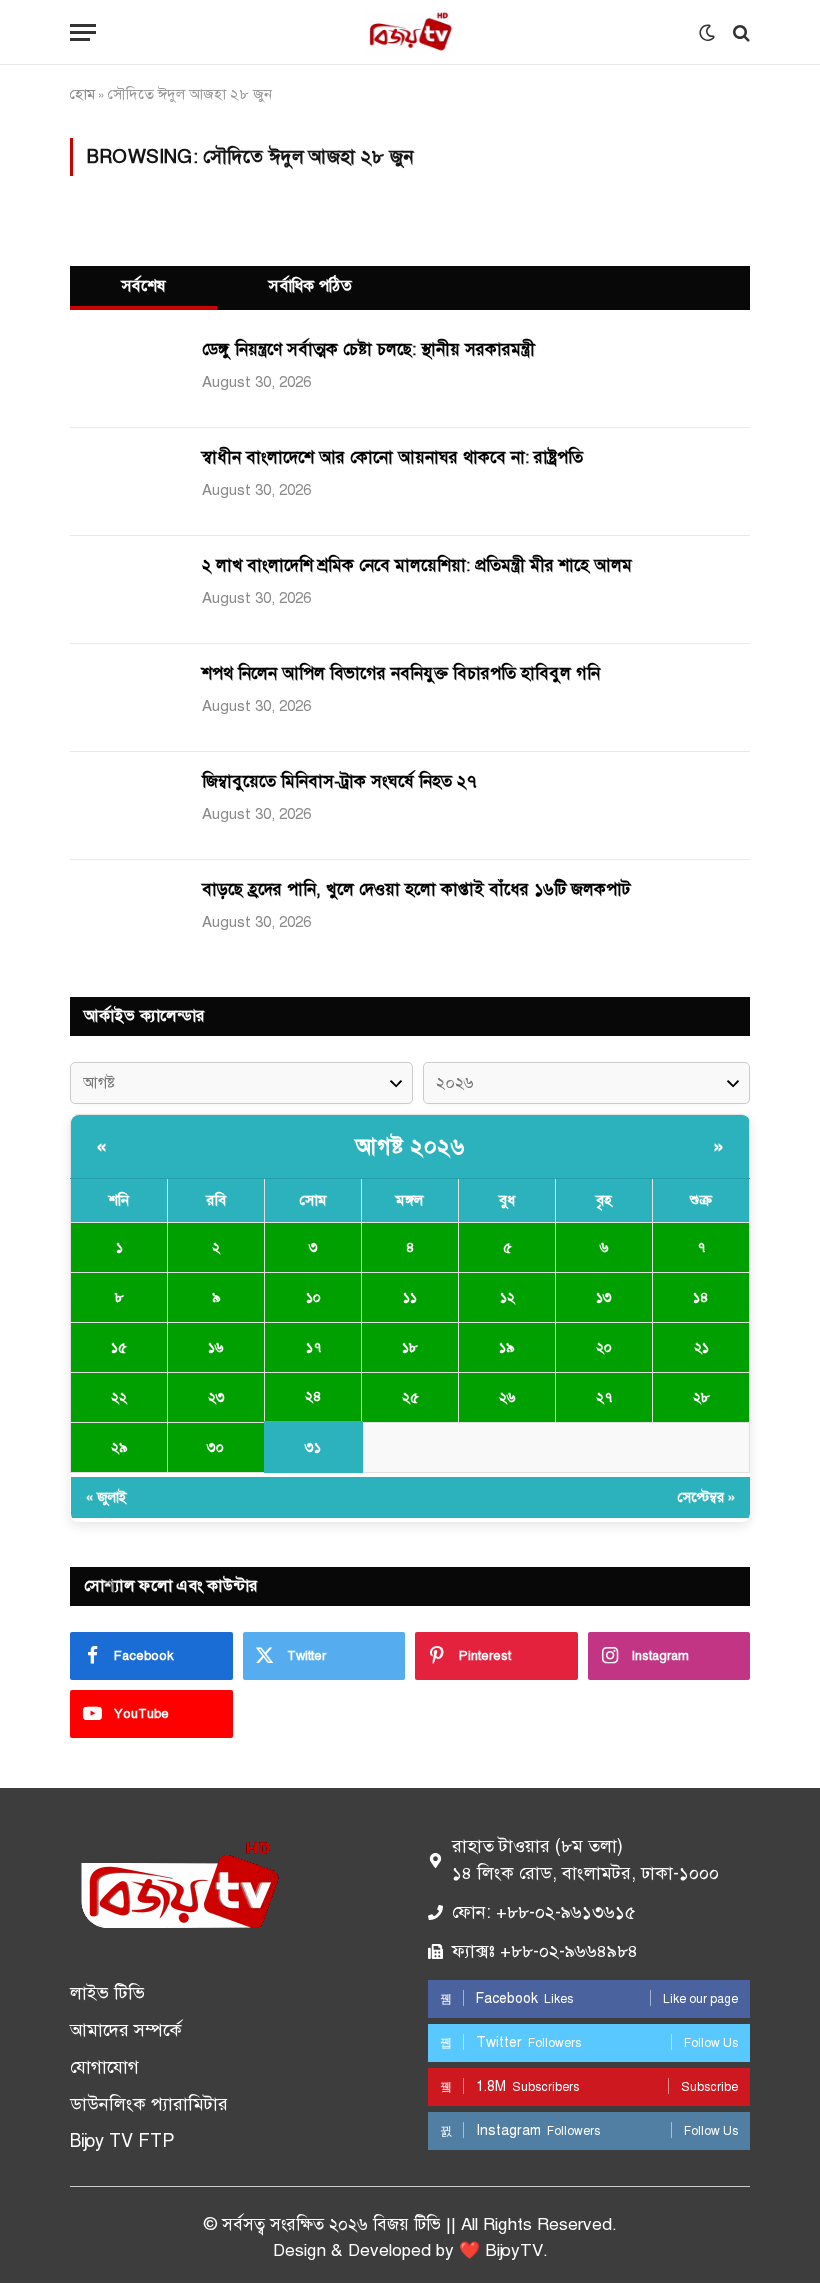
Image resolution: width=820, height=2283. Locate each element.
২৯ (119, 1447)
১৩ (604, 1297)
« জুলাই (106, 1497)
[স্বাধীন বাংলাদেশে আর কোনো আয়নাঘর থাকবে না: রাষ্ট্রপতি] (125, 482)
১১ (410, 1297)
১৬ (216, 1347)
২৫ (410, 1397)
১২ (507, 1297)
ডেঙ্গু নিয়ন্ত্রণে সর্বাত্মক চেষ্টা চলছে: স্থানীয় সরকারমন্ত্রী (368, 349)
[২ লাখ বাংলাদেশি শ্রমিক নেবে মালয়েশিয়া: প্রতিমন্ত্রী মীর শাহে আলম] (125, 590)
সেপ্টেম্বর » (706, 1497)
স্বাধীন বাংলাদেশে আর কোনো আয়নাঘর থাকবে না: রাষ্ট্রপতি (392, 457)
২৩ (216, 1397)
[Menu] (83, 32)
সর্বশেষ (143, 286)
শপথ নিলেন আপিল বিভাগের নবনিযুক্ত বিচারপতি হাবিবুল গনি (401, 673)
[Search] (739, 32)
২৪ (313, 1396)
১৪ (701, 1297)
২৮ (701, 1397)
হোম (82, 94)
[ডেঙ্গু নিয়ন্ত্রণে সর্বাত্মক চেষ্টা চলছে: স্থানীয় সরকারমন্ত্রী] (125, 374)
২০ (604, 1347)
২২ (119, 1397)
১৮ (410, 1347)
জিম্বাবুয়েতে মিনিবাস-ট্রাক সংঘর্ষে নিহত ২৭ (339, 781)
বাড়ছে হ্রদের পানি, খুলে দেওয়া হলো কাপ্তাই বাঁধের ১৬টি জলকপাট (416, 889)
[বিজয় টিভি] (410, 32)
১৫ (119, 1347)
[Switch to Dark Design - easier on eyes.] (707, 33)
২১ (701, 1347)
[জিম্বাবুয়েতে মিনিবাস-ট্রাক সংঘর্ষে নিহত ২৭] (125, 806)
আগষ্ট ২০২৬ (410, 1146)
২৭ (604, 1397)
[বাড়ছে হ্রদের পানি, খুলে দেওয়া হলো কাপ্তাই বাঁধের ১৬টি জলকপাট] (125, 914)
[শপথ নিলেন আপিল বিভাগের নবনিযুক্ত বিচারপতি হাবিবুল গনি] (125, 698)
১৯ (507, 1347)
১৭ (313, 1347)
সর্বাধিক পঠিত (310, 286)
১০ (313, 1297)
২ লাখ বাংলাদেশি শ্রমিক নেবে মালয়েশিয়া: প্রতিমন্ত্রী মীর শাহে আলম (417, 565)
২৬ (507, 1397)
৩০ (215, 1447)
